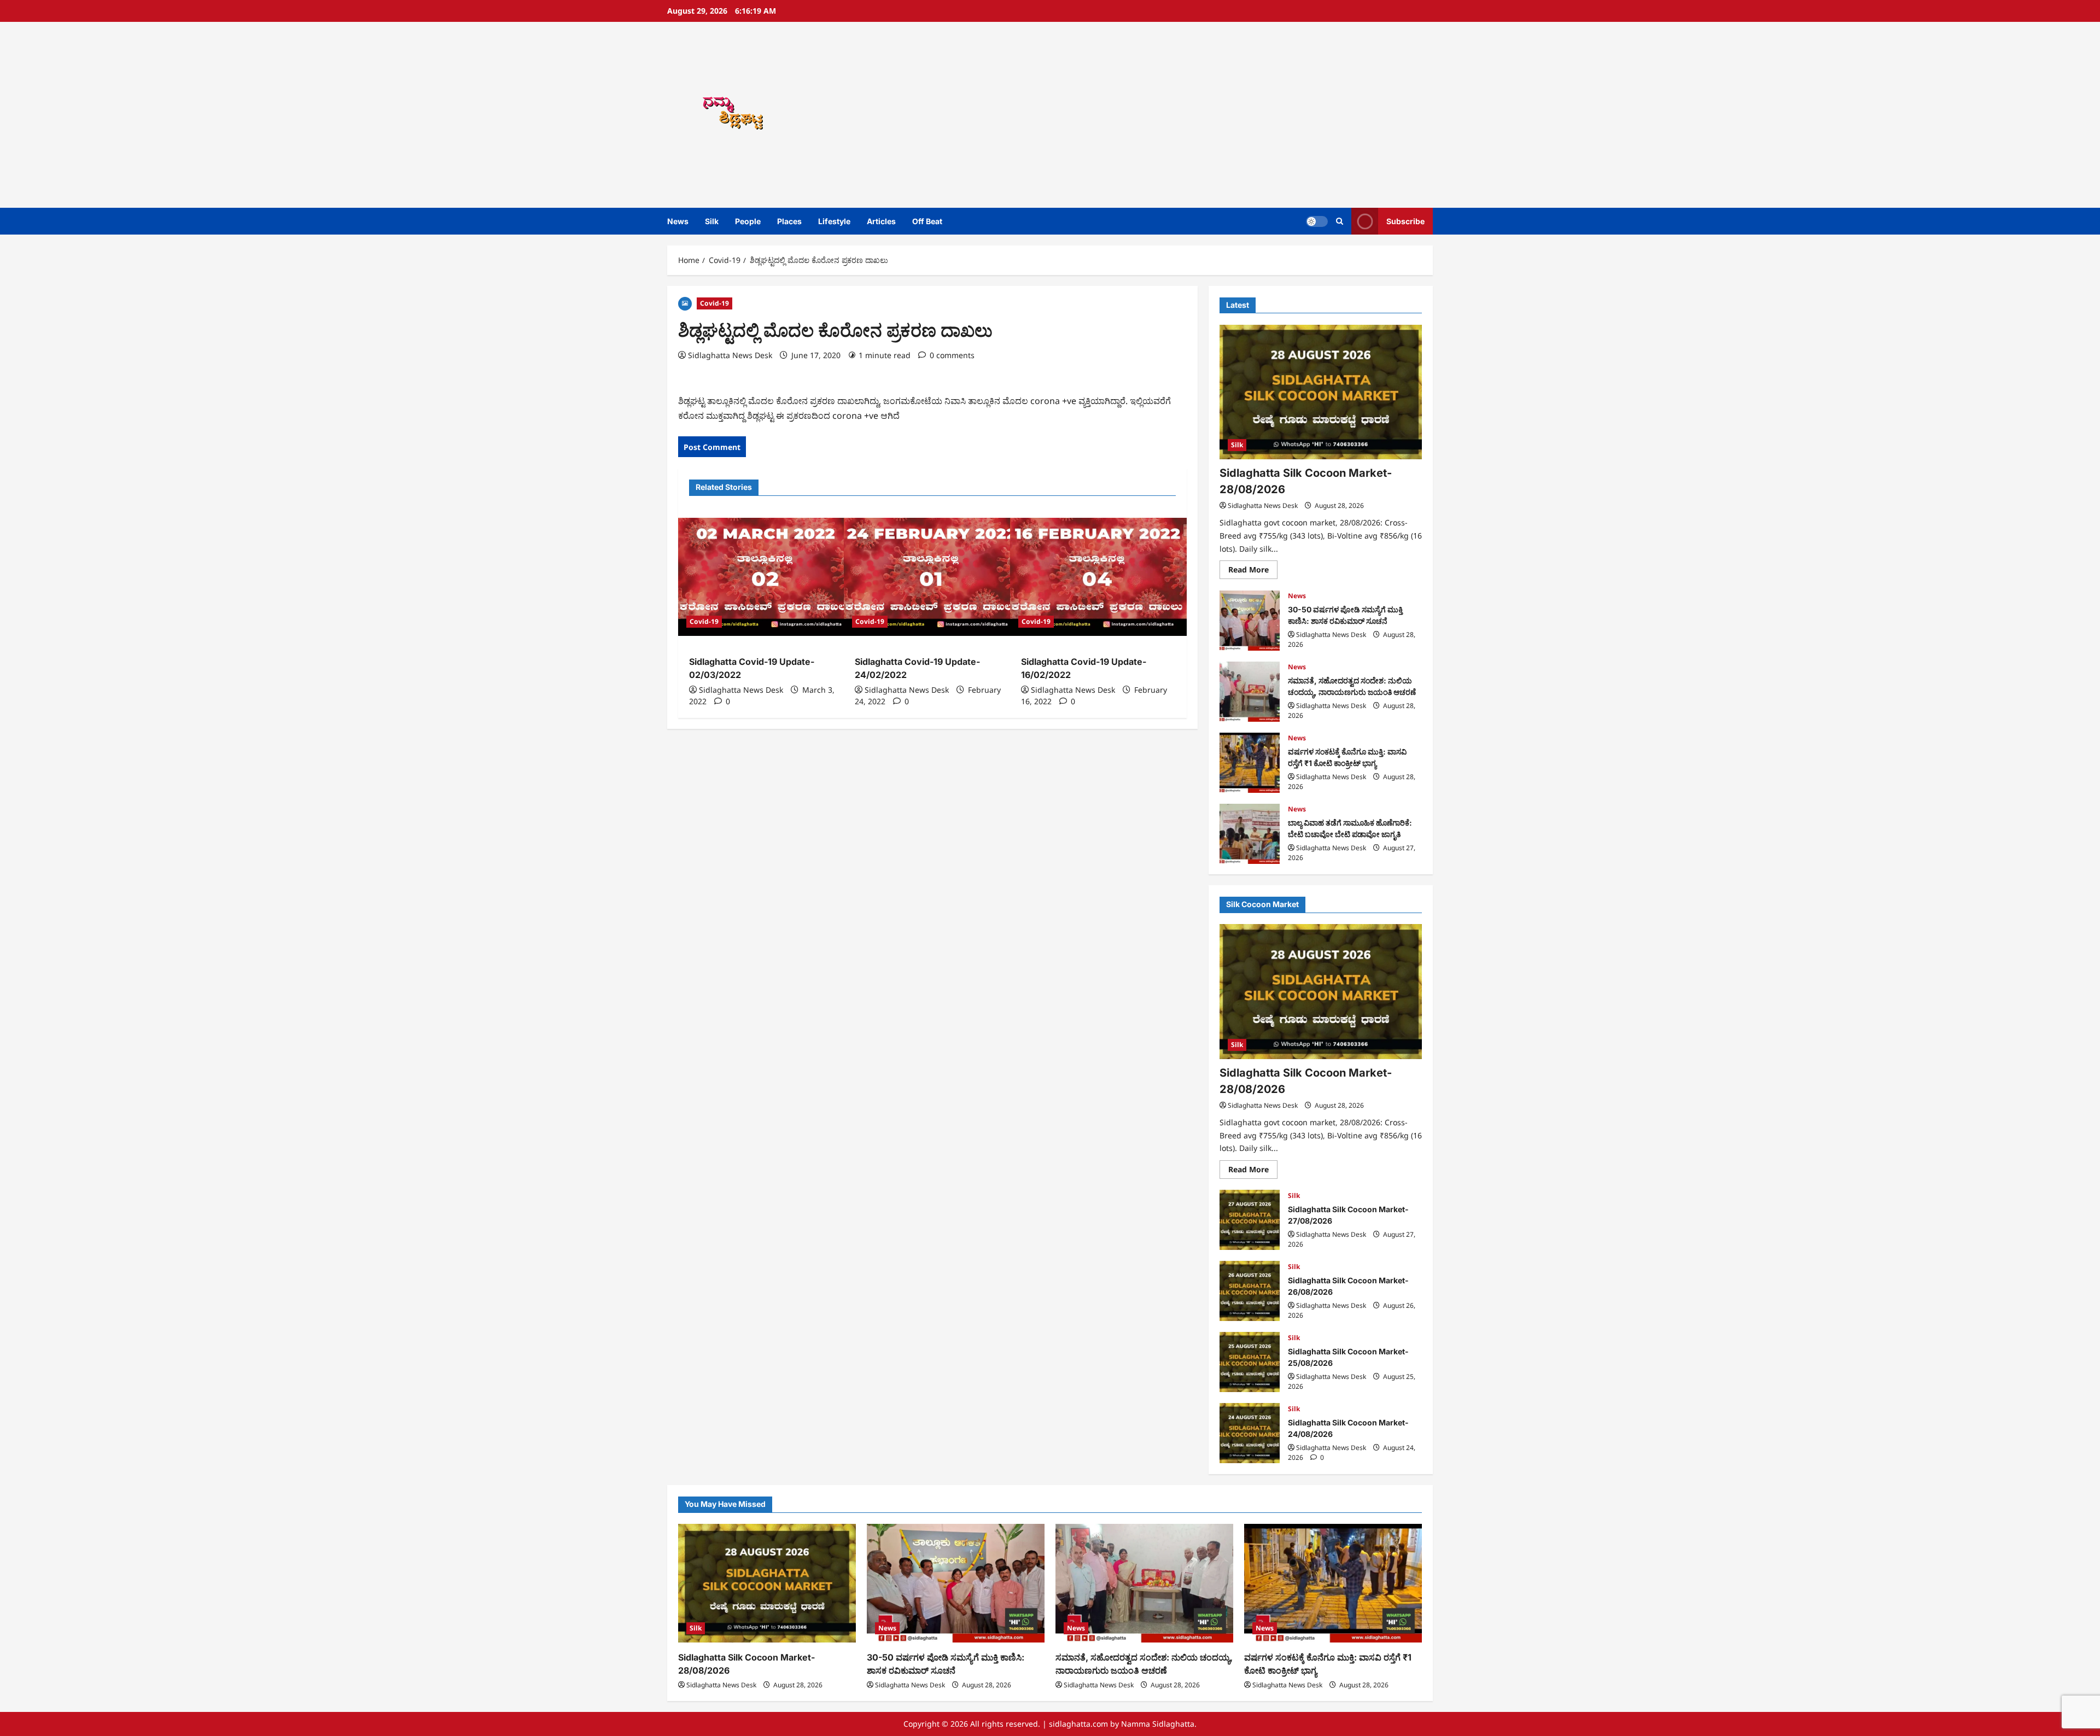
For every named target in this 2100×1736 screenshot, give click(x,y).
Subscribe (1405, 221)
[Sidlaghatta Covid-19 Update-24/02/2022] (932, 577)
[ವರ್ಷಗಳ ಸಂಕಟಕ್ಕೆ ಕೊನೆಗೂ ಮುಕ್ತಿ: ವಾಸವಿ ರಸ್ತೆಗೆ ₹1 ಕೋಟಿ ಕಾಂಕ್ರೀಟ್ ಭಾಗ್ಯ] (1333, 1583)
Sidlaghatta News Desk (730, 355)
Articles (881, 221)
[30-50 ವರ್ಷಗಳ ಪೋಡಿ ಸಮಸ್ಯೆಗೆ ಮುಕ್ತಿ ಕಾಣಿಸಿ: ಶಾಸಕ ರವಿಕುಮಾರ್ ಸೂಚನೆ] (956, 1583)
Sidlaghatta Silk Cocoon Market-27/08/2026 (1250, 1220)
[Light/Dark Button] (1317, 221)
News (678, 221)
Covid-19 (714, 303)
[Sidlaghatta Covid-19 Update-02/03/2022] (766, 577)
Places (789, 221)
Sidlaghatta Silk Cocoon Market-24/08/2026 (1250, 1433)
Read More (1253, 572)
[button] (1340, 221)
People (748, 221)
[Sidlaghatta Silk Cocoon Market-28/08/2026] (1321, 392)
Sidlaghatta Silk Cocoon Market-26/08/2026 (1250, 1291)
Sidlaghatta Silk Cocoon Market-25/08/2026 (1250, 1362)
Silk (712, 221)
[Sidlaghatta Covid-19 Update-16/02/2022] (1098, 577)
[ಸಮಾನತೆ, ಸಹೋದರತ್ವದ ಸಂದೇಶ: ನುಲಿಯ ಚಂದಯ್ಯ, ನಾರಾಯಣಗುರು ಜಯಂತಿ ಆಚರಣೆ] (1144, 1583)
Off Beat (927, 221)
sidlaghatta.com (1078, 1724)
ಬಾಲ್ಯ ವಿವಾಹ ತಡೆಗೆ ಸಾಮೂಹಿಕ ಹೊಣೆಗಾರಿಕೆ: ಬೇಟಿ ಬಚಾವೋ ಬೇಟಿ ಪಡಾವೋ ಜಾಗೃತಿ (1250, 834)
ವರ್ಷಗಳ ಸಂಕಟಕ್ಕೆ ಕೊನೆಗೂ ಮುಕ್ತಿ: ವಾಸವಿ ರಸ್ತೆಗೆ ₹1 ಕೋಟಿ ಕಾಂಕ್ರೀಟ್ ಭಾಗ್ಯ (1250, 763)
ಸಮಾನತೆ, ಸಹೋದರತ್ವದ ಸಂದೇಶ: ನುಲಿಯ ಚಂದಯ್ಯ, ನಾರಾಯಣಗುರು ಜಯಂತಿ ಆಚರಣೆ (1250, 692)
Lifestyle (834, 221)
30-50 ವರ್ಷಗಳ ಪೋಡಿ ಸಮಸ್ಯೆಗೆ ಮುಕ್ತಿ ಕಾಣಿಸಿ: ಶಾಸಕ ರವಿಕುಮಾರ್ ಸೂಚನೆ (1250, 621)
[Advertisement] (1206, 115)
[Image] (685, 303)
